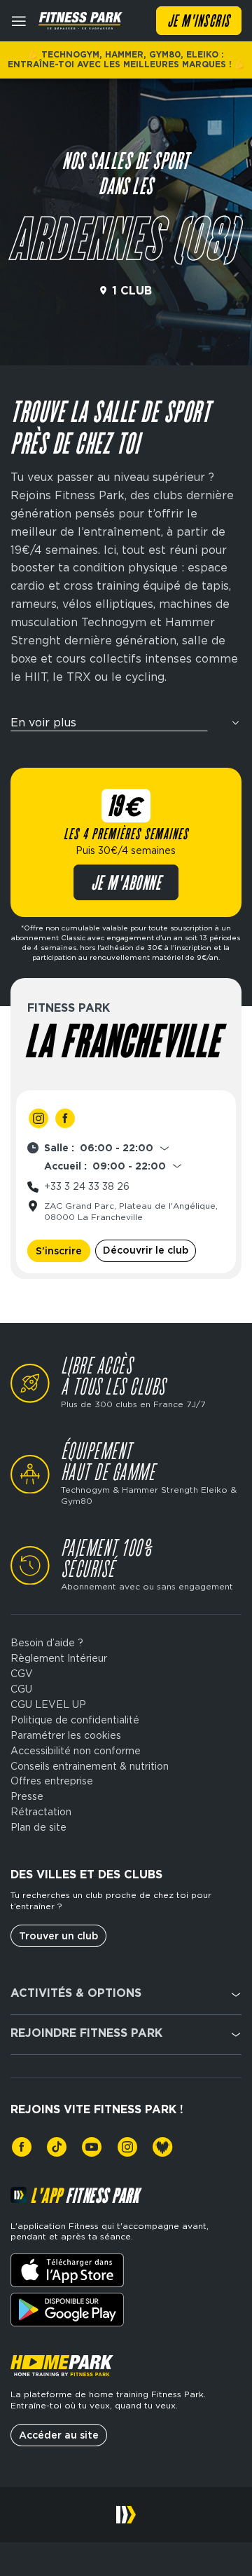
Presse (27, 1796)
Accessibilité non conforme (76, 1751)
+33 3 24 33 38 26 (87, 1186)
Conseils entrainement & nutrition (90, 1766)
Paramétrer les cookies (66, 1735)
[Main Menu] (19, 21)
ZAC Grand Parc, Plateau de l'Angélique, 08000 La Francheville (131, 1211)
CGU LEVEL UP (48, 1704)
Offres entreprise (52, 1781)
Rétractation (41, 1812)
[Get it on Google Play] (67, 2310)
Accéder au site (59, 2435)
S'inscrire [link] (59, 1251)
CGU (21, 1689)
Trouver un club (58, 1936)
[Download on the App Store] (67, 2270)
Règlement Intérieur (59, 1658)
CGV (22, 1674)
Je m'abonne (126, 884)
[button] (126, 727)
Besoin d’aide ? (47, 1643)
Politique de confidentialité (75, 1720)
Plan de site (38, 1827)
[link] (38, 1118)
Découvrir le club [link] (146, 1250)
